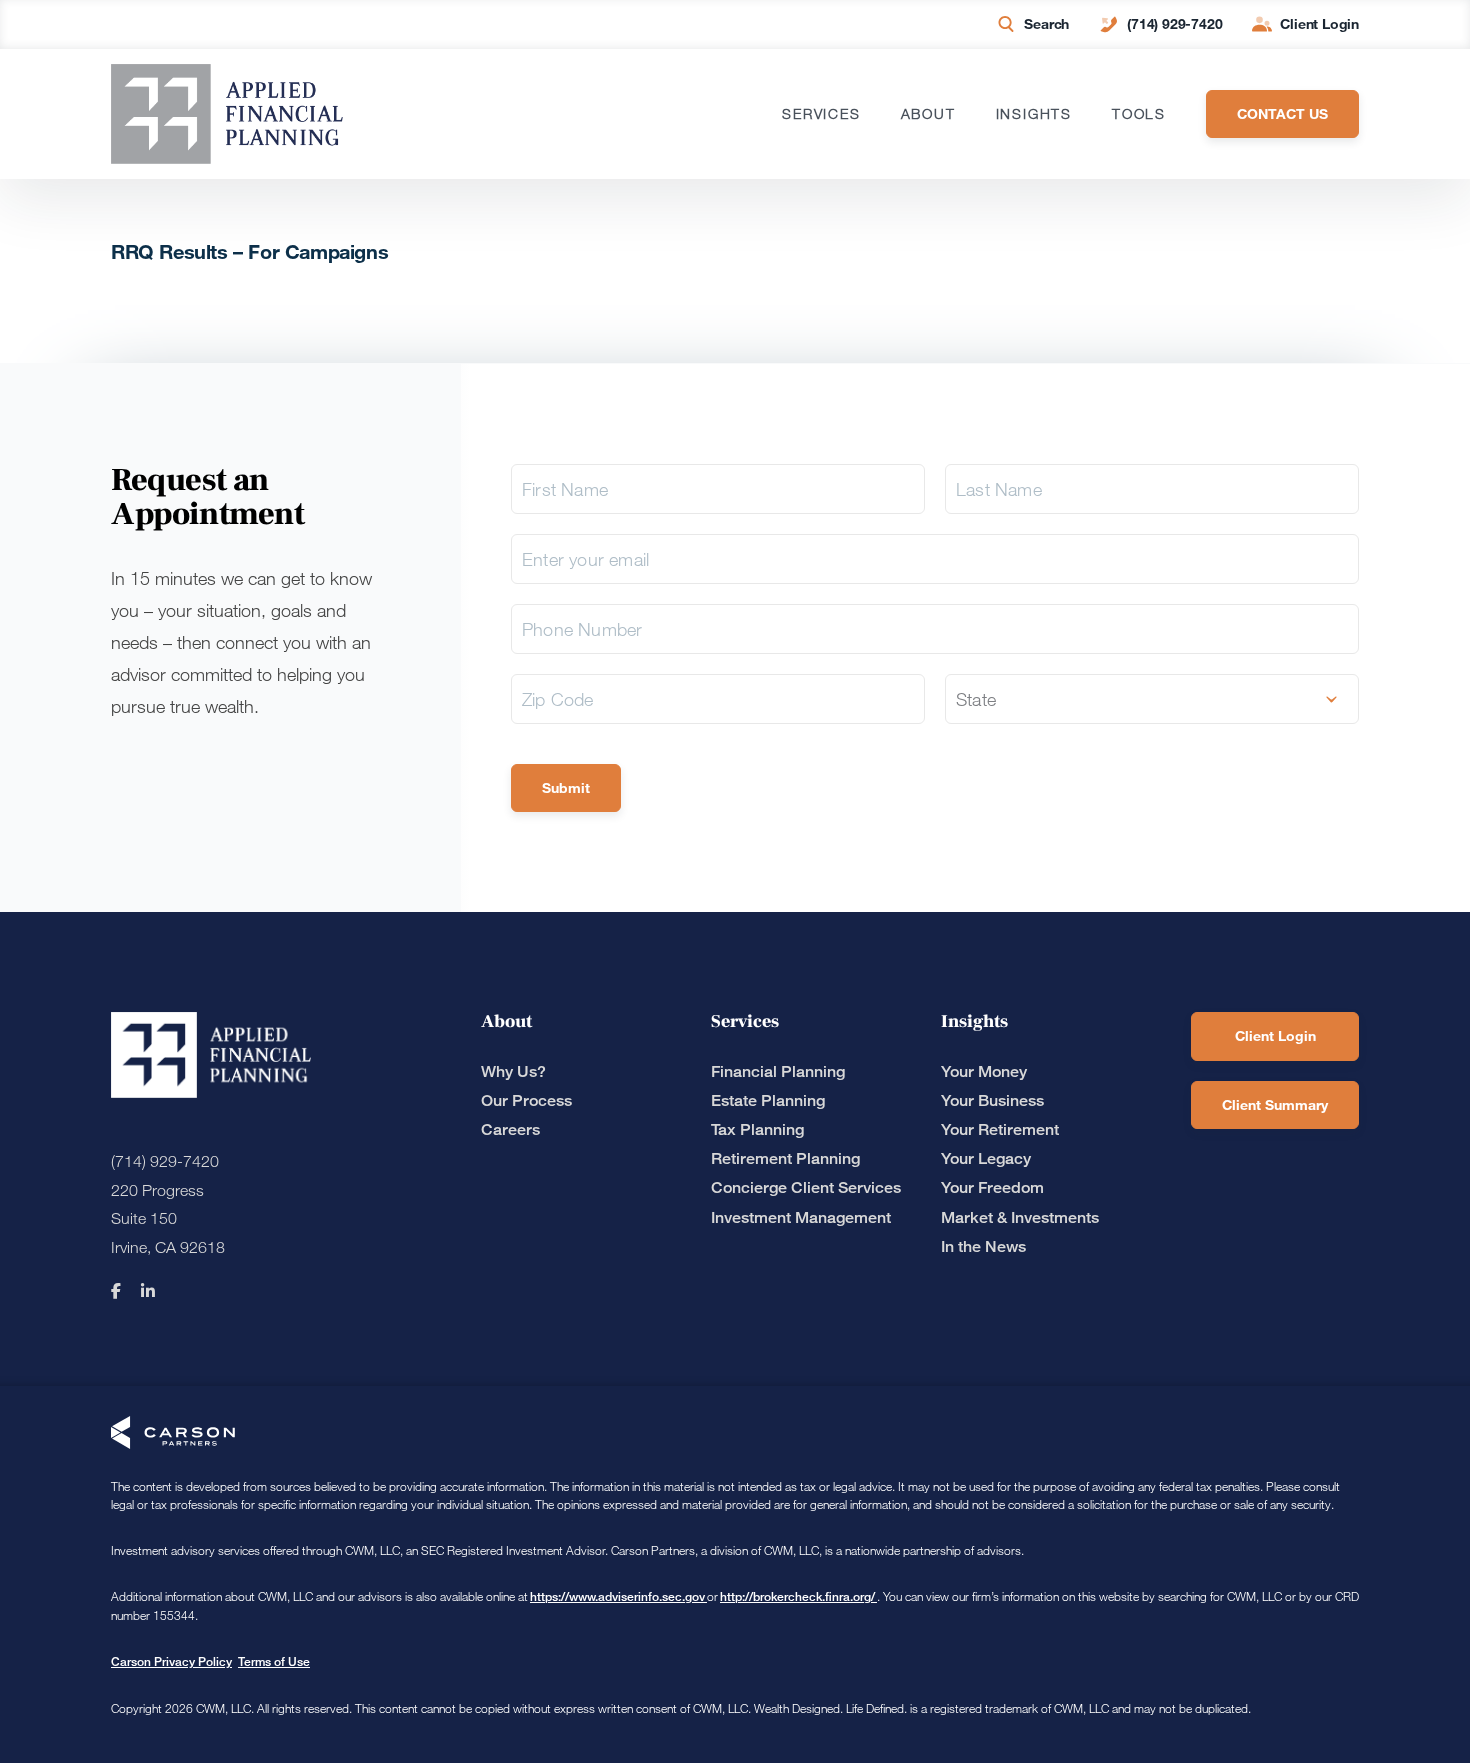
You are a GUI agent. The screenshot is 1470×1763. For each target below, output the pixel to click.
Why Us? (513, 1071)
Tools (1139, 114)
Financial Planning (778, 1071)
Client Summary (1275, 1104)
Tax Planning (757, 1129)
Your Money (984, 1071)
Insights (1034, 114)
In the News (983, 1246)
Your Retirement (1000, 1129)
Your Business (992, 1100)
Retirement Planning (785, 1158)
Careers (510, 1129)
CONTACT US (1282, 113)
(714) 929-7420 (1174, 23)
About (928, 114)
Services (821, 114)
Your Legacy (986, 1158)
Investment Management (801, 1217)
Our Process (526, 1100)
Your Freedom (992, 1187)
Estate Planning (768, 1100)
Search (1046, 23)
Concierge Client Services (806, 1187)
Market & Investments (1020, 1217)
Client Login (1319, 23)
